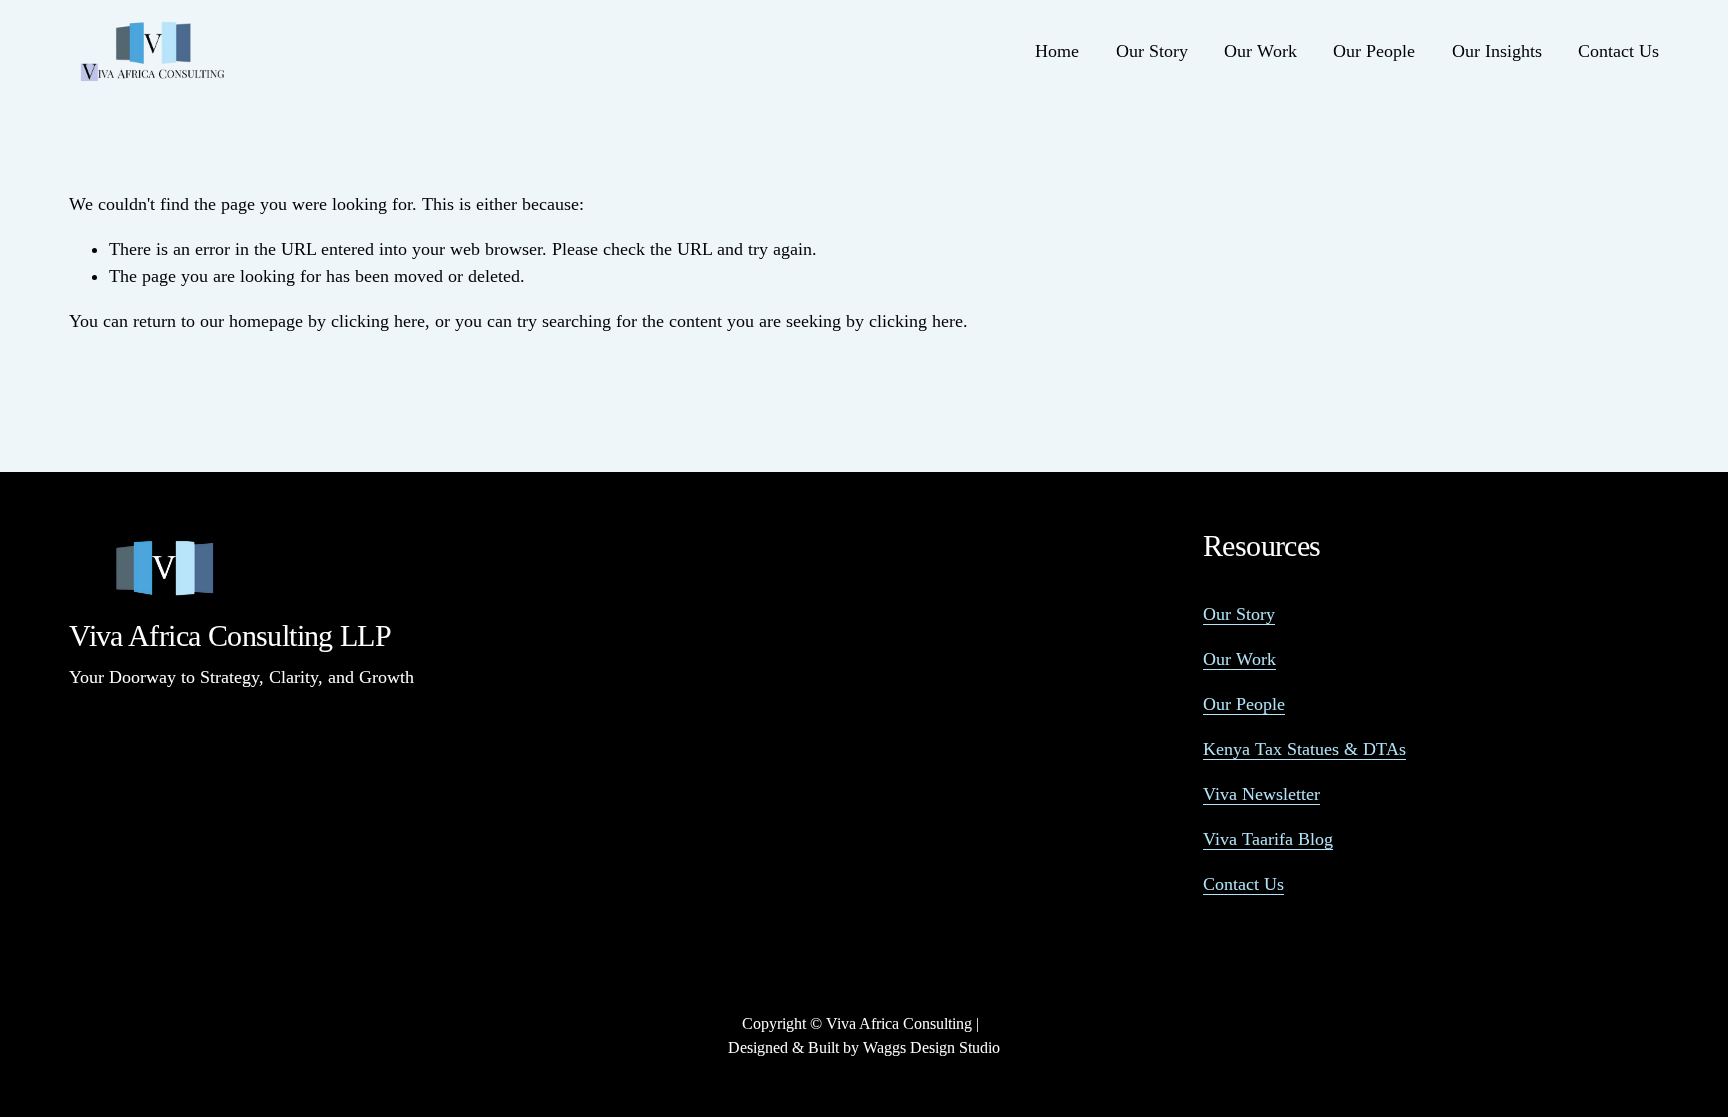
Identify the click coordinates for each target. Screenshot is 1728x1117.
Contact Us (1618, 51)
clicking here (378, 321)
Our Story (1152, 51)
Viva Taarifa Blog (1268, 839)
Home (1057, 51)
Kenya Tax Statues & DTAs (1304, 749)
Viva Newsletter (1261, 794)
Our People (1374, 51)
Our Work (1260, 51)
